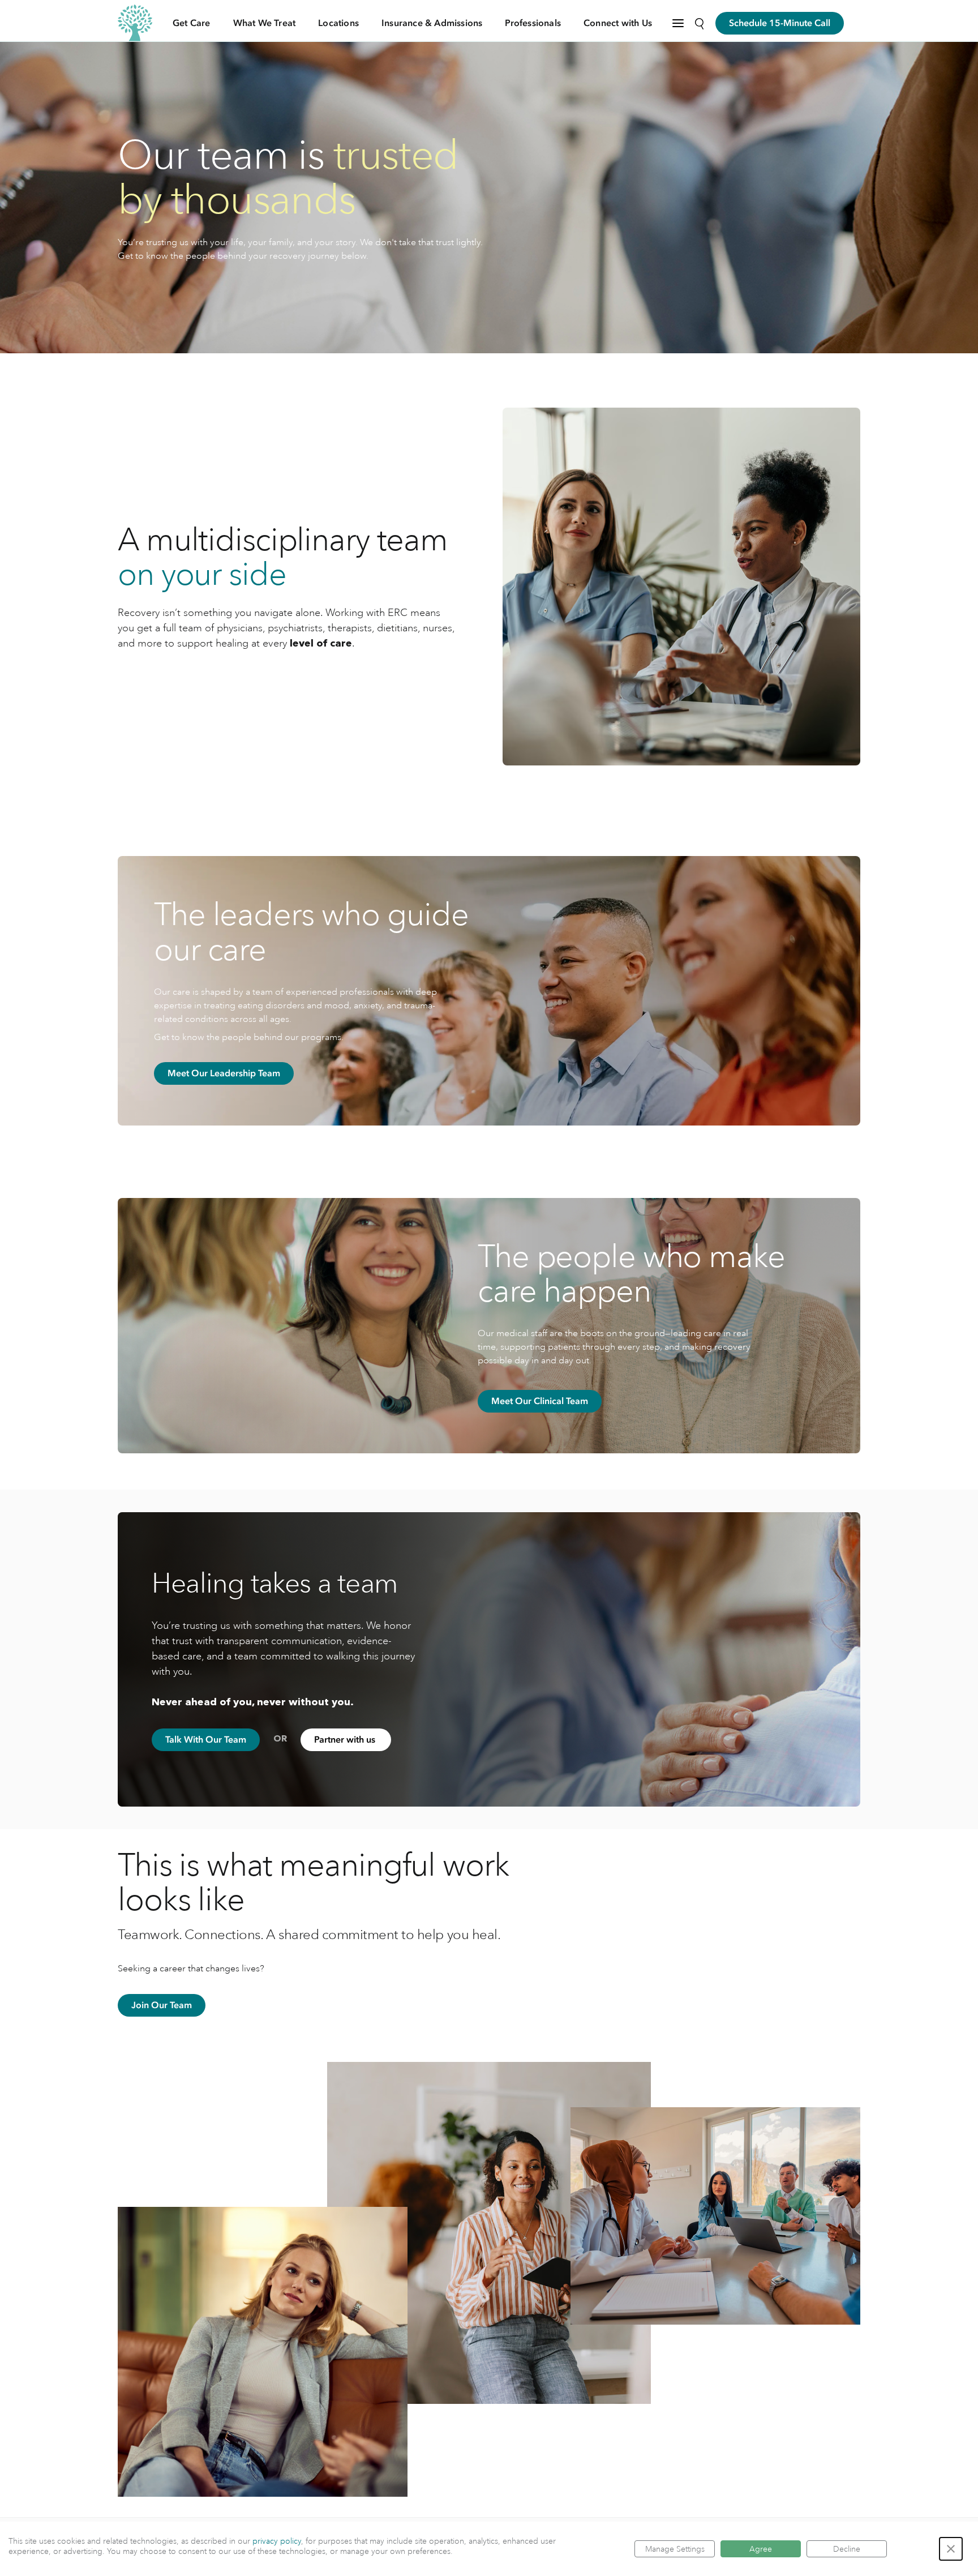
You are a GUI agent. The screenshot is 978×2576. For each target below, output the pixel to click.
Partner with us (346, 1740)
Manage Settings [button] (675, 2549)
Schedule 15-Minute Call (780, 23)
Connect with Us (618, 23)
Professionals (533, 23)
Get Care (192, 23)
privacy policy (277, 2541)
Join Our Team (162, 2005)
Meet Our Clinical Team (540, 1401)
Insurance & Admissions (432, 23)
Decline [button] (847, 2549)
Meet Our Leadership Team (224, 1073)
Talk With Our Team (206, 1740)
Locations (338, 23)
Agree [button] (761, 2549)
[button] (951, 2549)
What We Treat (265, 23)
